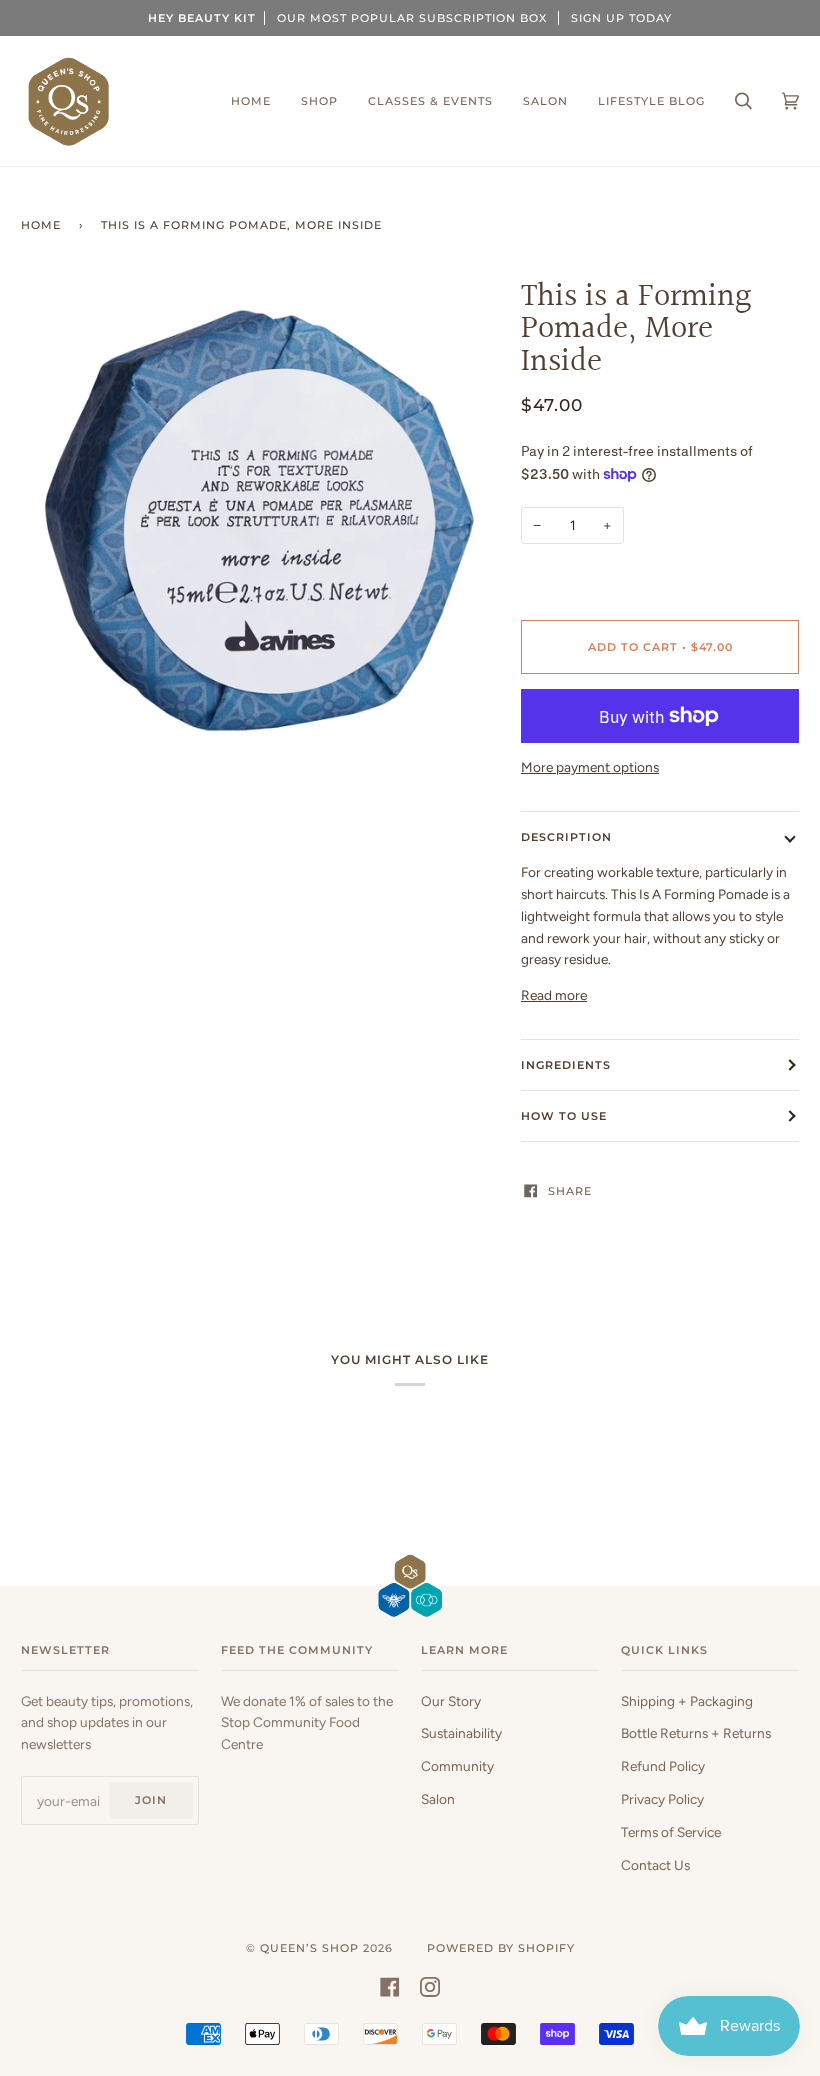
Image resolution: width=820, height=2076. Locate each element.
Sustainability (461, 1733)
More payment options (590, 767)
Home (41, 225)
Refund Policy (663, 1766)
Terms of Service (671, 1832)
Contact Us (655, 1865)
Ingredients (566, 1065)
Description (566, 837)
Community (457, 1766)
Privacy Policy (662, 1799)
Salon (438, 1799)
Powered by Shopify (501, 1948)
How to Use (564, 1116)
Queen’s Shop (309, 1948)
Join (151, 1800)
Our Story (451, 1701)
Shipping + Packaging (687, 1701)
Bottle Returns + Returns (696, 1733)
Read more (554, 995)
